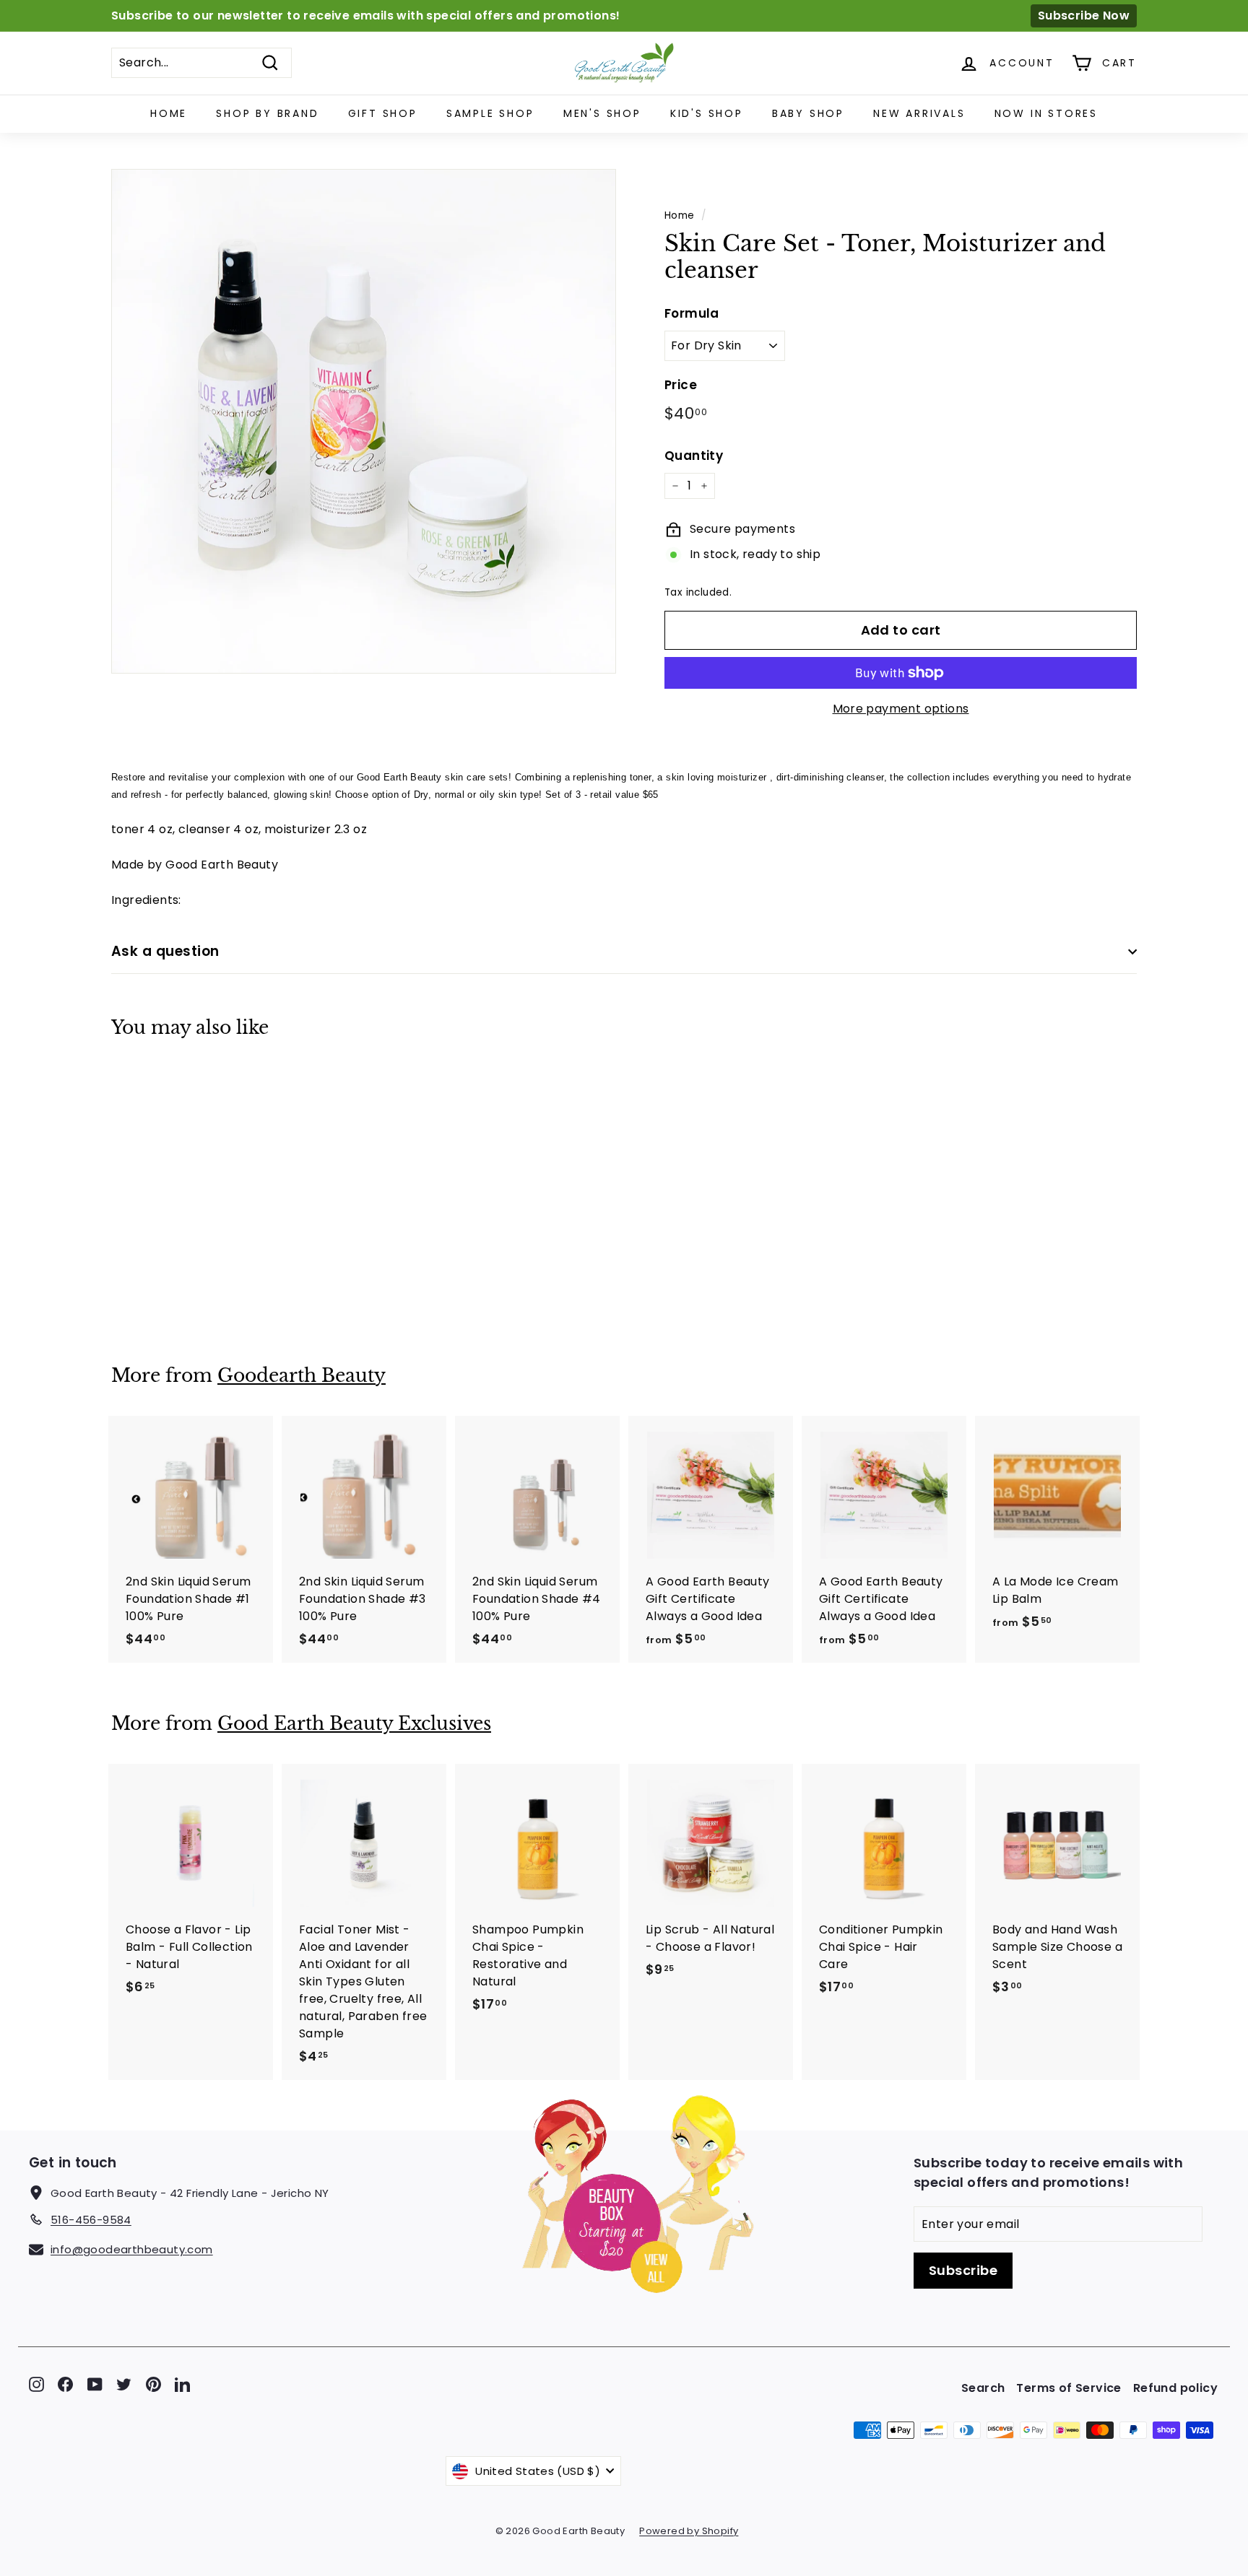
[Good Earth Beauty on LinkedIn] (182, 2384)
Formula (692, 313)
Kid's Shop (707, 113)
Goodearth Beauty (302, 1376)
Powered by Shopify (689, 2531)
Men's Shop (602, 113)
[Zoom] (364, 421)
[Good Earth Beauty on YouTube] (95, 2384)
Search (983, 2388)
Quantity (694, 456)
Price (681, 385)
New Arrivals (919, 113)
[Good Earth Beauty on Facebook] (65, 2384)
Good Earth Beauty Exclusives (354, 1724)
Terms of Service (1069, 2388)
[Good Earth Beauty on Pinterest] (153, 2384)
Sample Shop (490, 113)
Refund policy (1175, 2388)
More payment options (901, 709)
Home (169, 113)
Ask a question (165, 951)
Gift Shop (383, 113)
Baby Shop (808, 113)
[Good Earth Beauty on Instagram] (36, 2384)
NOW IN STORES (1046, 113)
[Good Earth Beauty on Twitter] (124, 2384)
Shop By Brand (267, 113)
